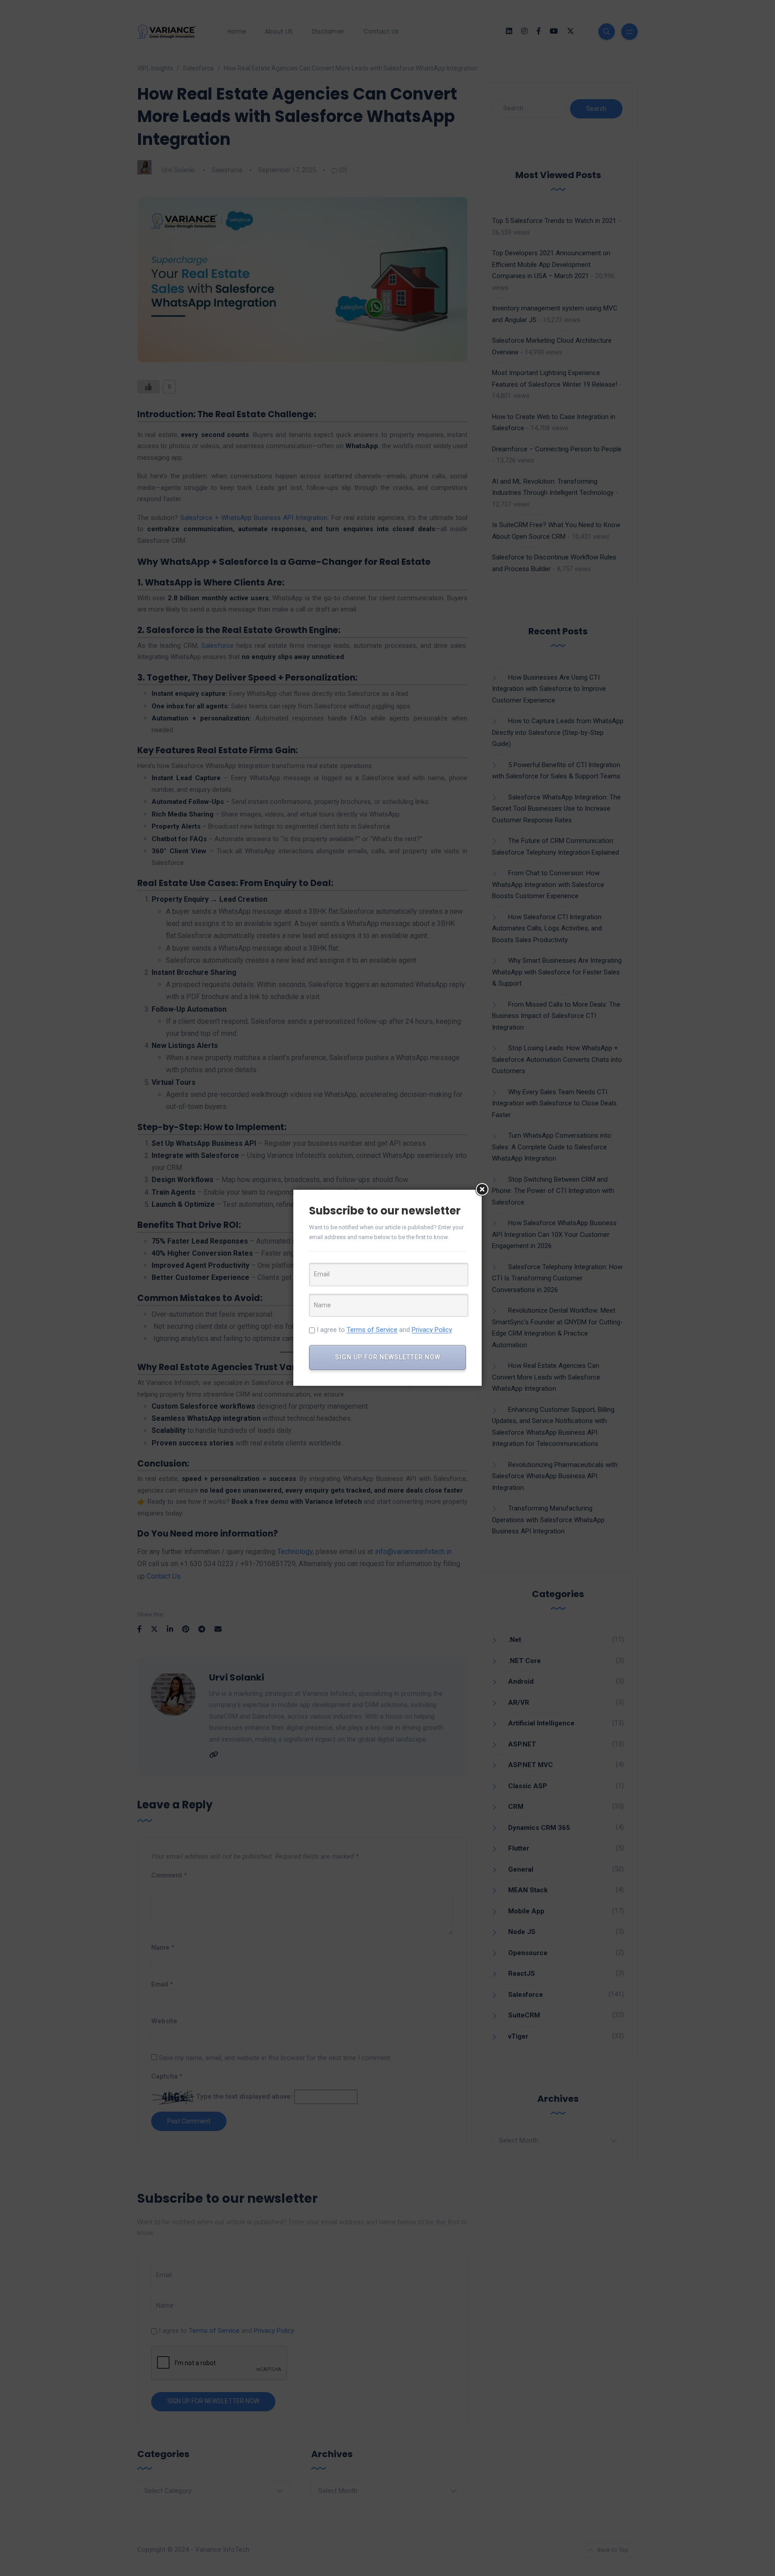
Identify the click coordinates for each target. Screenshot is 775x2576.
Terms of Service (372, 1330)
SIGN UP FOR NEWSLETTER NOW (388, 1357)
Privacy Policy (432, 1330)
